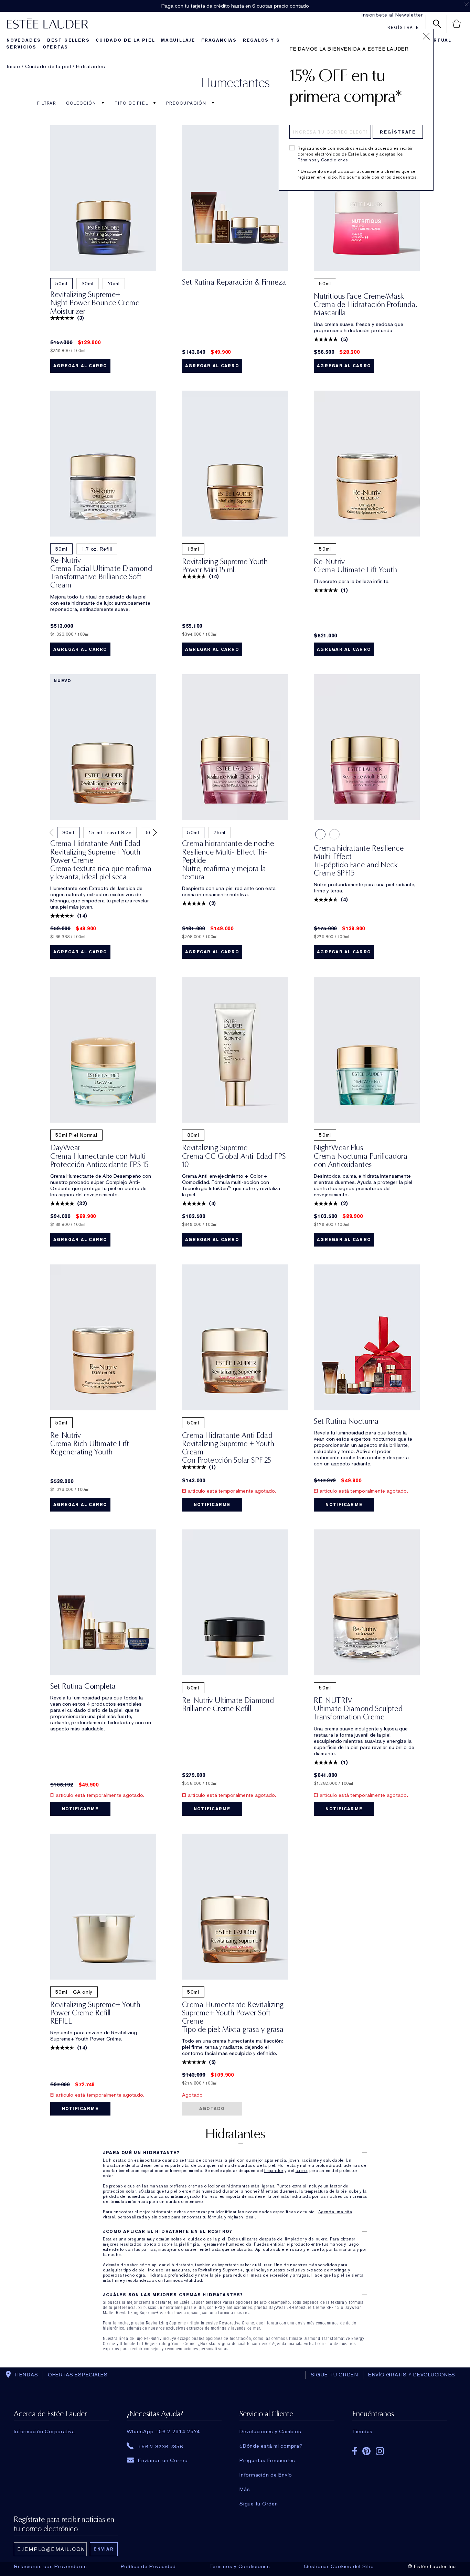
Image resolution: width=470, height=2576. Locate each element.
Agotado (212, 2109)
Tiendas (362, 2431)
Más (245, 2489)
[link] (103, 198)
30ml (88, 284)
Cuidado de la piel (48, 66)
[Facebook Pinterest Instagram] (400, 2449)
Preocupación (187, 103)
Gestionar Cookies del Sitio (339, 2566)
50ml (61, 284)
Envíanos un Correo (163, 2460)
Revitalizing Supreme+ (221, 2270)
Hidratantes (91, 66)
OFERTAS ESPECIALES (78, 2375)
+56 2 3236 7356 (161, 2446)
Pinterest (366, 2451)
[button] (53, 833)
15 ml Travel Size (110, 833)
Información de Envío (266, 2475)
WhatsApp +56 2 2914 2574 (163, 2431)
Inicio (14, 66)
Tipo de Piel (132, 103)
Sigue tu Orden (259, 2504)
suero (301, 2171)
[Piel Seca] (320, 834)
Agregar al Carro (80, 366)
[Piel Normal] (334, 834)
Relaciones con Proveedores (51, 2566)
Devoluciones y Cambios (270, 2431)
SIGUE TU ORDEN (334, 2375)
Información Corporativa (44, 2431)
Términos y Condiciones (323, 160)
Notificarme (212, 1505)
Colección (82, 103)
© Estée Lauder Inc (432, 2566)
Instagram (380, 2451)
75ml (114, 284)
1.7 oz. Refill (97, 549)
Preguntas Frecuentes (267, 2460)
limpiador (274, 2171)
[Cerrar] (426, 36)
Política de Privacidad (148, 2566)
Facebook (355, 2451)
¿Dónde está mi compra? (271, 2446)
